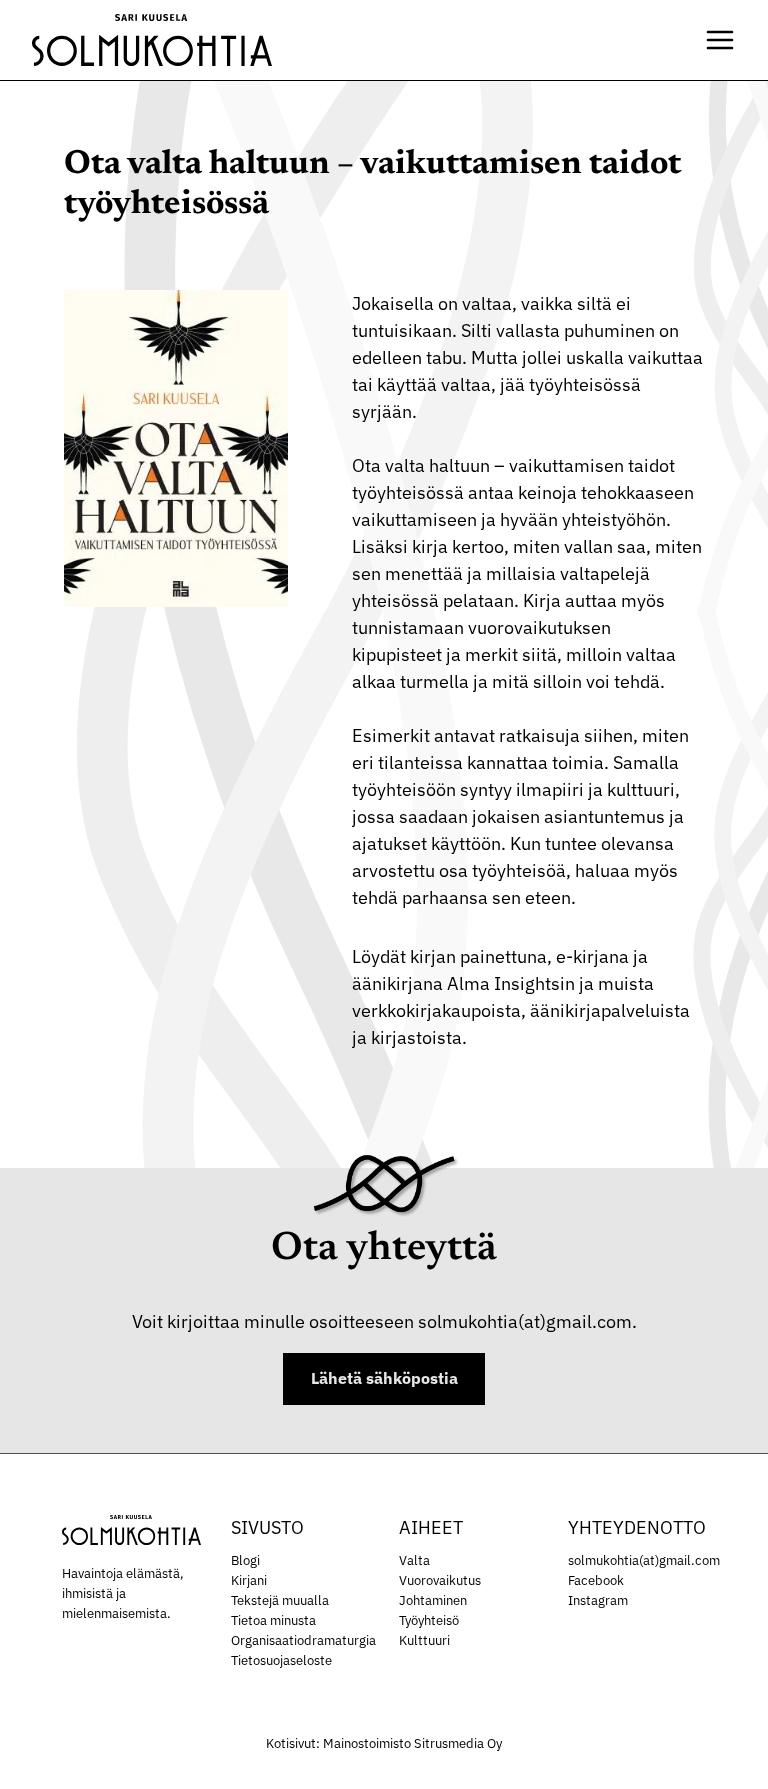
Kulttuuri (424, 1640)
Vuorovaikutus (440, 1580)
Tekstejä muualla (280, 1600)
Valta (414, 1560)
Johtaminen (433, 1600)
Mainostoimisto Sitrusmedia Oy (412, 1743)
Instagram (598, 1600)
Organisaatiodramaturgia (303, 1640)
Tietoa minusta (273, 1620)
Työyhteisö (429, 1620)
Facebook (596, 1580)
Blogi (245, 1560)
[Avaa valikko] (720, 40)
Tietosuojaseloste (281, 1660)
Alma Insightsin (511, 983)
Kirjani (249, 1580)
